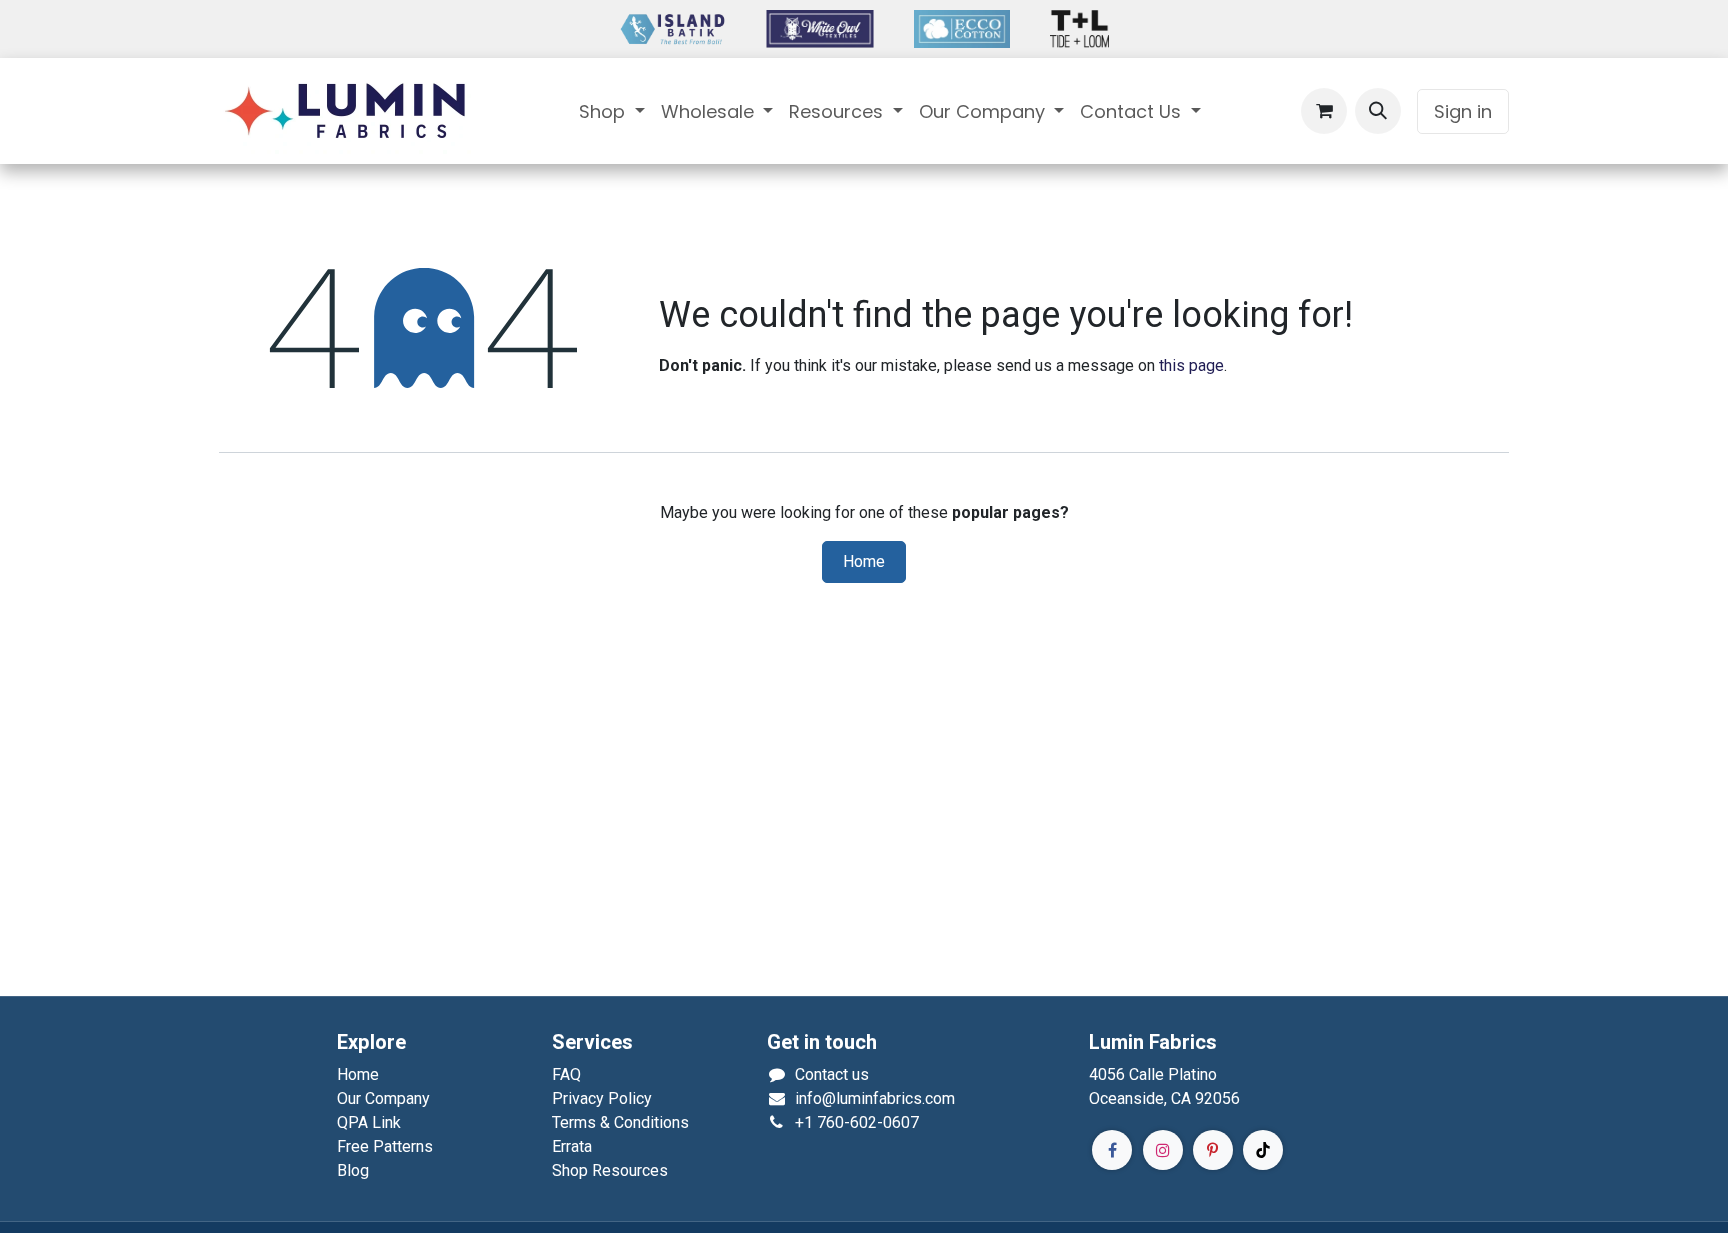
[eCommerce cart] (1324, 111)
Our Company (383, 1098)
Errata (572, 1146)
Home (864, 562)
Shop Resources (610, 1170)
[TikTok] (1263, 1150)
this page (1191, 365)
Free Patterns (385, 1146)
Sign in (1463, 111)
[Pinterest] (1213, 1150)
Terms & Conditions (620, 1122)
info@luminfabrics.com (875, 1098)
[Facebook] (1112, 1150)
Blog (353, 1170)
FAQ (566, 1074)
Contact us (832, 1074)
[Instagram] (1163, 1150)
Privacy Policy (602, 1098)
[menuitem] (612, 111)
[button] (1378, 111)
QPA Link (369, 1122)
